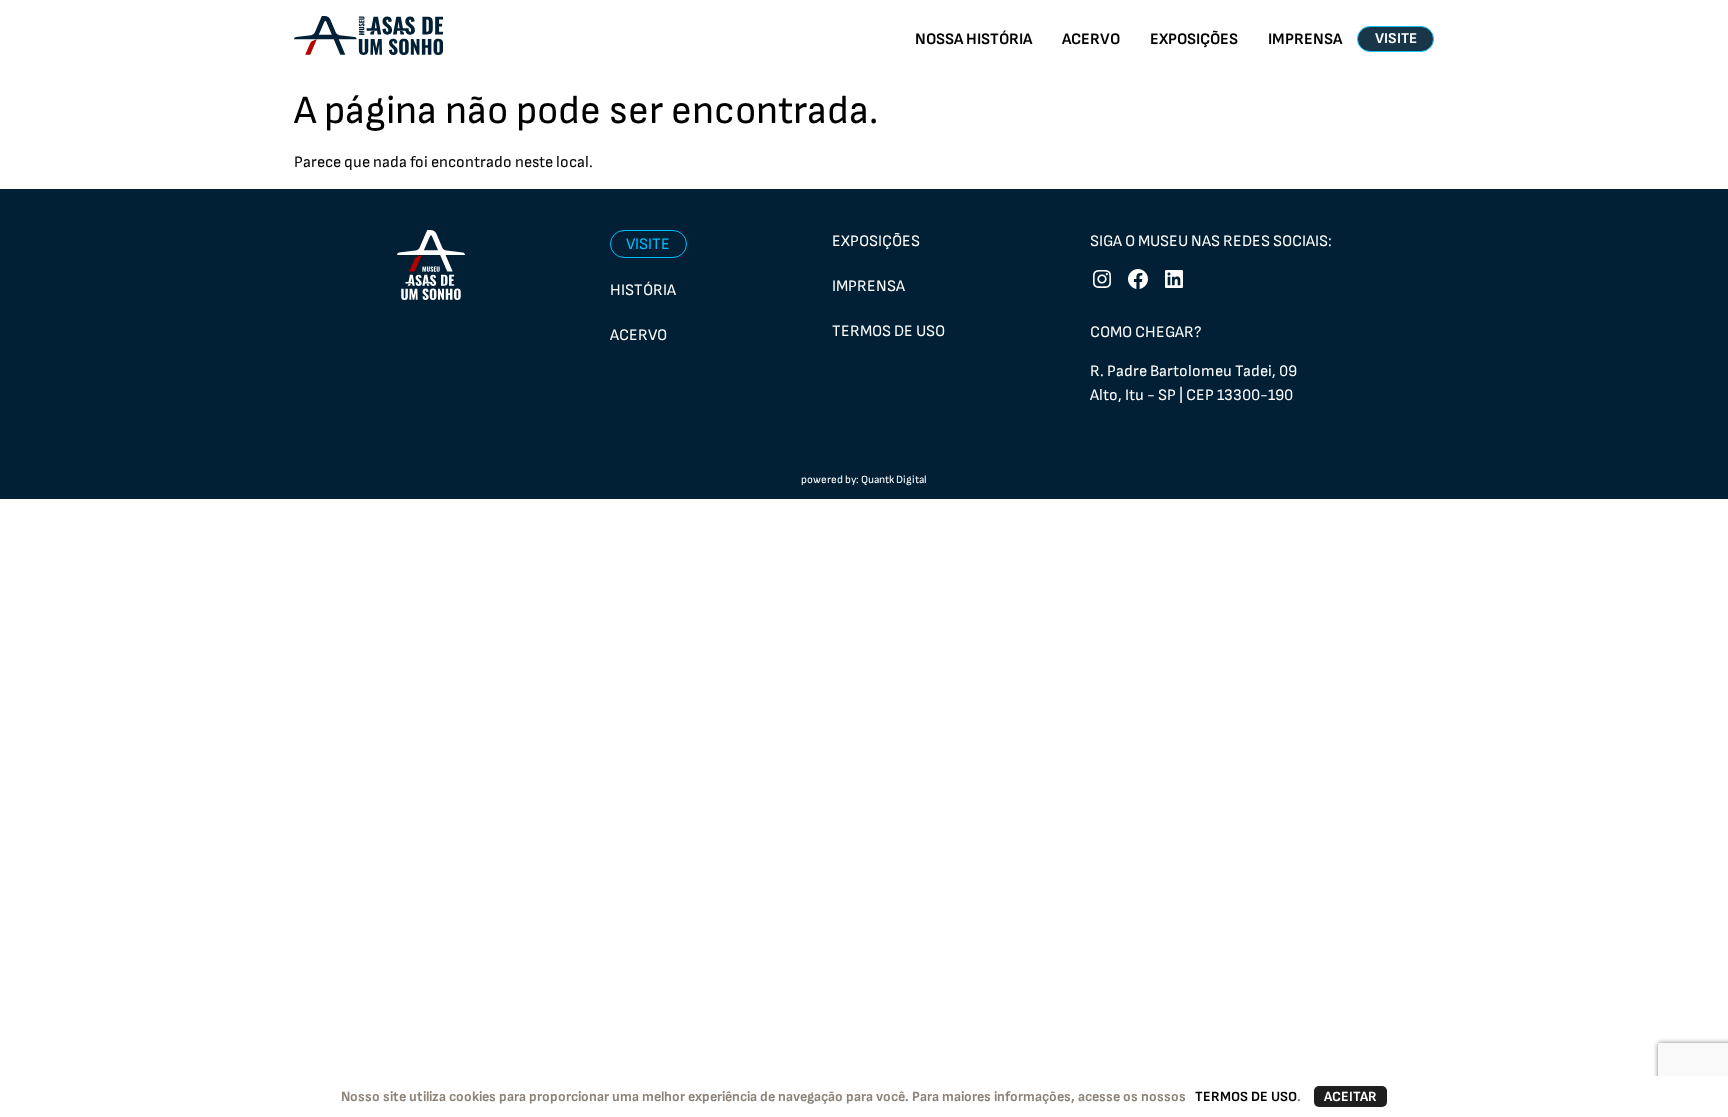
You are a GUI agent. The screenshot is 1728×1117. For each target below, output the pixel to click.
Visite (648, 244)
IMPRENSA (1305, 39)
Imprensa (868, 286)
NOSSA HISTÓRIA (973, 39)
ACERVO (1091, 39)
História (643, 290)
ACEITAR (1350, 1096)
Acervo (638, 335)
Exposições (876, 241)
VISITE (1396, 38)
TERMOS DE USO (1246, 1096)
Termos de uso (888, 331)
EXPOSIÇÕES (1194, 39)
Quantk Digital (894, 479)
